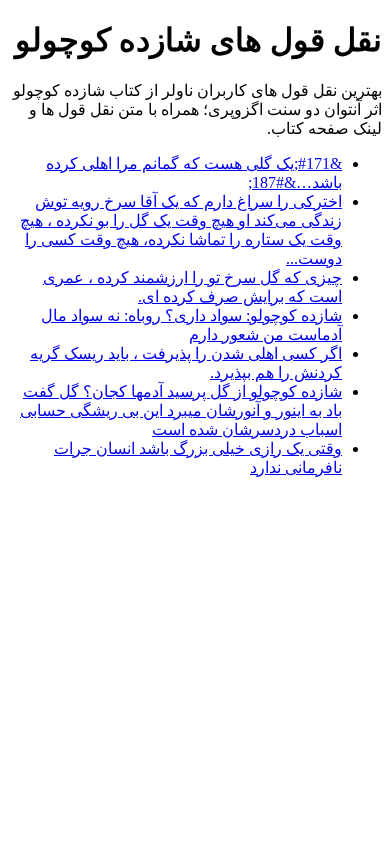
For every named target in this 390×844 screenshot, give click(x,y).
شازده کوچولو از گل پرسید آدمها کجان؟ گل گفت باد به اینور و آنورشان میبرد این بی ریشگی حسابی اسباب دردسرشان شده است (181, 410)
